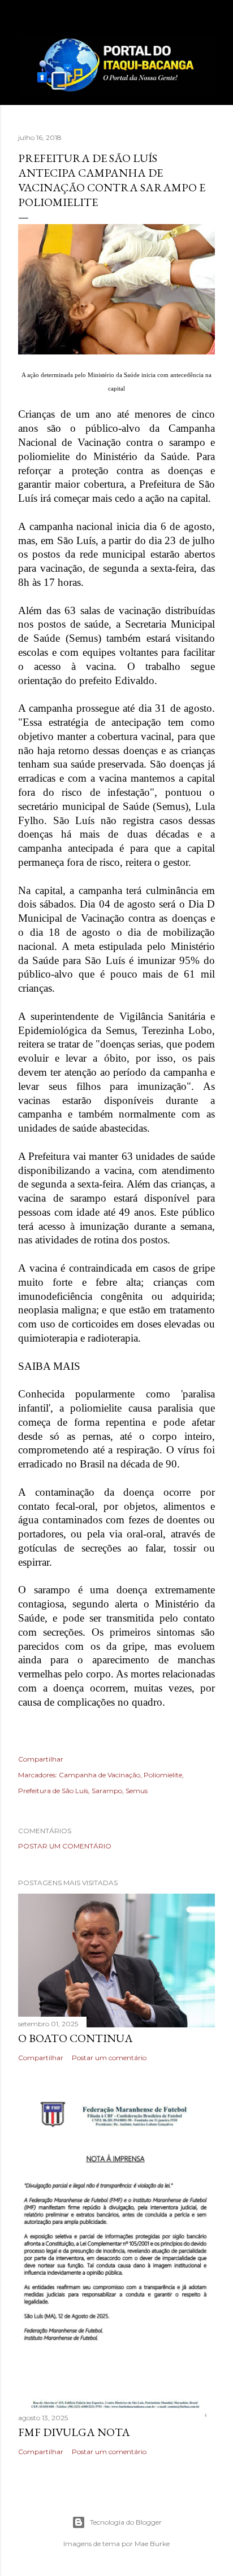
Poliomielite (163, 1775)
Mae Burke (152, 2544)
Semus (137, 1791)
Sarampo (107, 1791)
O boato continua (75, 2038)
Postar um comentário (65, 1846)
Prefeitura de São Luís (53, 1791)
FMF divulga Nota (74, 2432)
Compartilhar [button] (41, 1759)
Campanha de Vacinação (100, 1775)
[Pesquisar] (208, 18)
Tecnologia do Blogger (126, 2522)
